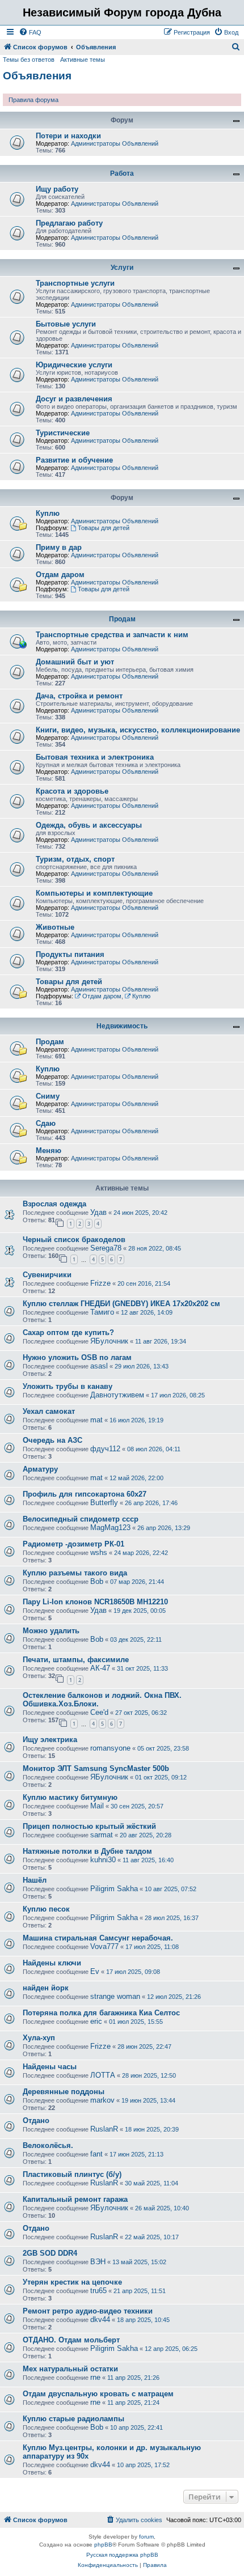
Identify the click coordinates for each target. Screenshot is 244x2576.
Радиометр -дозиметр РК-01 (73, 1544)
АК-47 (100, 1668)
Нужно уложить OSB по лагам (77, 1357)
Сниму (48, 1096)
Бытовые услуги (66, 324)
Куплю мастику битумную (70, 1797)
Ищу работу (57, 189)
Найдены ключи (52, 1963)
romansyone (110, 1748)
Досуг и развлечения (74, 399)
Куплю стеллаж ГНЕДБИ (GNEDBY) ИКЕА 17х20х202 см (121, 1304)
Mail (97, 1806)
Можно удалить (51, 1631)
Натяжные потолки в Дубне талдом (87, 1851)
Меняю (49, 1151)
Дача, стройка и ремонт (79, 696)
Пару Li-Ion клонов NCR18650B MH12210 (95, 1602)
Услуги (122, 268)
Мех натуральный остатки (70, 2369)
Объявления (37, 76)
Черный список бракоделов (74, 1240)
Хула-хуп (39, 2038)
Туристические (63, 433)
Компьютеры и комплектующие (94, 893)
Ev (95, 1971)
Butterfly (104, 1503)
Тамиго (102, 1312)
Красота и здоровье (72, 791)
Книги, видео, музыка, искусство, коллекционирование (138, 730)
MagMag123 (110, 1528)
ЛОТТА (103, 2075)
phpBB (103, 2545)
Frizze (100, 1283)
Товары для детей (104, 528)
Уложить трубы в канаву (68, 1386)
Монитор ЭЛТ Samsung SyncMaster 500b (96, 1768)
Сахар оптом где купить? (68, 1333)
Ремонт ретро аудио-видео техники (88, 2311)
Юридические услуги (74, 365)
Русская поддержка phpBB (122, 2555)
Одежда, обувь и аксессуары (89, 825)
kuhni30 (103, 1860)
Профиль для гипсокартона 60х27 (85, 1494)
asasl (99, 1366)
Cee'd (99, 1712)
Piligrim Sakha (114, 1889)
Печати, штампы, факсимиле (76, 1660)
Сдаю (46, 1123)
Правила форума (33, 100)
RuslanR (104, 2129)
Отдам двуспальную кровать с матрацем (98, 2394)
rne (95, 2377)
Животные (55, 927)
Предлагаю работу (69, 223)
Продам (122, 619)
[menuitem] (30, 32)
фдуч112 (105, 1449)
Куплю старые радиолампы (73, 2419)
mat (96, 1420)
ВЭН (98, 2262)
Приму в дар (59, 547)
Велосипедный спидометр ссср (81, 1519)
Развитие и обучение (74, 460)
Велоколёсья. (48, 2145)
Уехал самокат (49, 1411)
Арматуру (40, 1469)
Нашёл (35, 1880)
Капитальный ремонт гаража (75, 2199)
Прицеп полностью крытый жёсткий (89, 1826)
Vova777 (104, 1946)
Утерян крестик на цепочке (72, 2282)
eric (96, 2021)
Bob (97, 1581)
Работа (122, 173)
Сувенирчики (47, 1275)
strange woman (115, 1996)
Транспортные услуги (75, 283)
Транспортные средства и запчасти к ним (112, 635)
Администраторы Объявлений (115, 143)
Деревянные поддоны (64, 2092)
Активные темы (83, 60)
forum (146, 2537)
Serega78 (106, 1248)
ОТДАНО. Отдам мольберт (71, 2340)
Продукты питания (70, 954)
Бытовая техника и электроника (95, 757)
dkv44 (100, 2319)
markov (102, 2100)
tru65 (98, 2291)
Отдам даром (60, 575)
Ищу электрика (50, 1740)
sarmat (102, 1835)
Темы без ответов (29, 60)
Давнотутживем (117, 1395)
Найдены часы (50, 2067)
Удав (98, 1212)
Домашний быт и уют (75, 662)
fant (96, 2154)
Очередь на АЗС (52, 1440)
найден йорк (46, 1988)
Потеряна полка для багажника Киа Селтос (101, 2013)
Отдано (36, 2120)
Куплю (48, 513)
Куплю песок (46, 1909)
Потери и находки (68, 136)
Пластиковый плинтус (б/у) (72, 2174)
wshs (99, 1552)
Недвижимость (122, 1026)
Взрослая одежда (54, 1204)
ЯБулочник (109, 1341)
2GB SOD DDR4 (50, 2253)
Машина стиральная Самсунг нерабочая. (98, 1938)
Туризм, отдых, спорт (75, 859)
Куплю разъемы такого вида (75, 1573)
